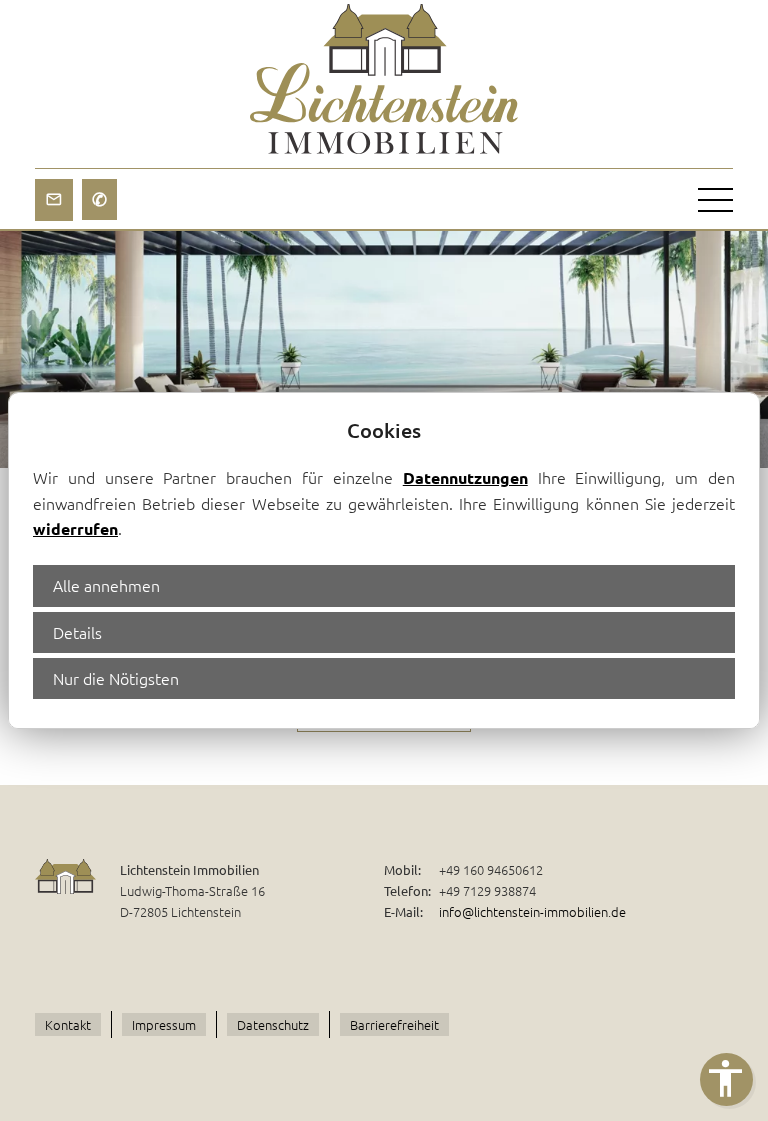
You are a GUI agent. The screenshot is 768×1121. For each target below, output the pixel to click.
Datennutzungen (465, 477)
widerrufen (75, 528)
